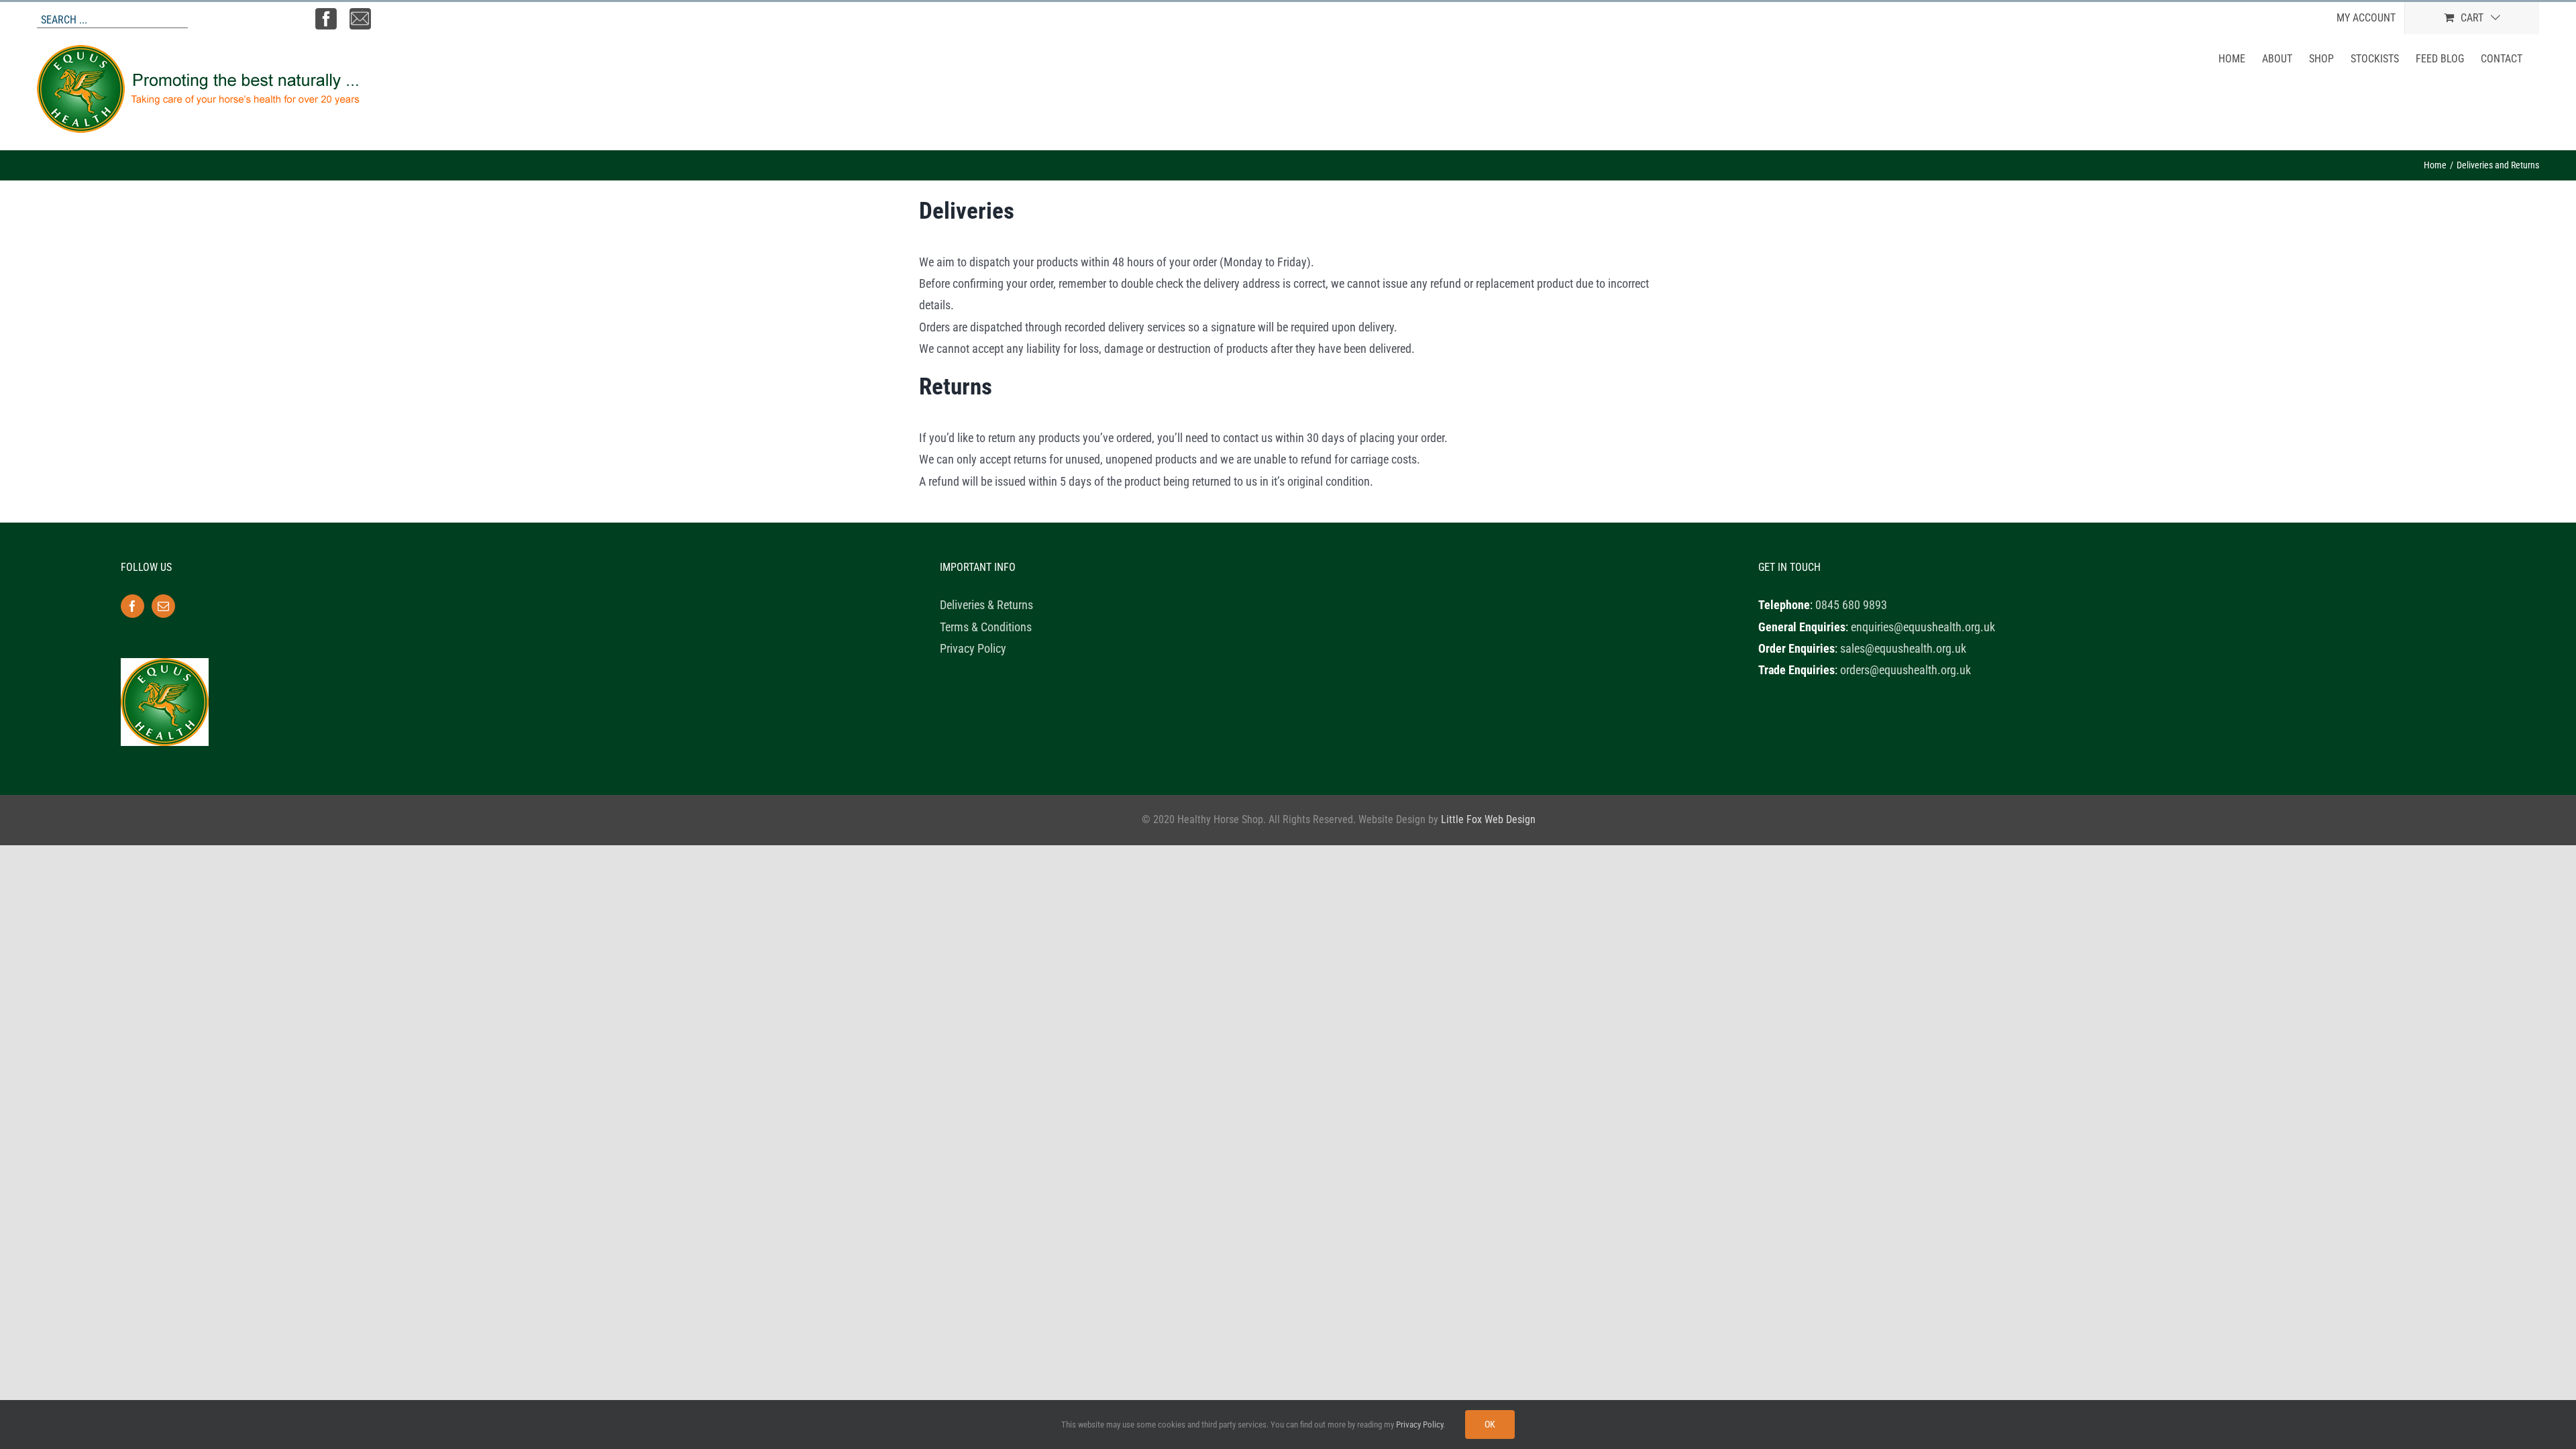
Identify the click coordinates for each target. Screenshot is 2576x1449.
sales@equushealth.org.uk (1903, 648)
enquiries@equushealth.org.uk (1923, 627)
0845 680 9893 (1851, 605)
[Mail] (163, 606)
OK (1490, 1424)
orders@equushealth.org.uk (1906, 670)
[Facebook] (132, 606)
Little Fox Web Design (1488, 819)
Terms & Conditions (986, 627)
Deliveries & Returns (986, 605)
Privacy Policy (973, 648)
